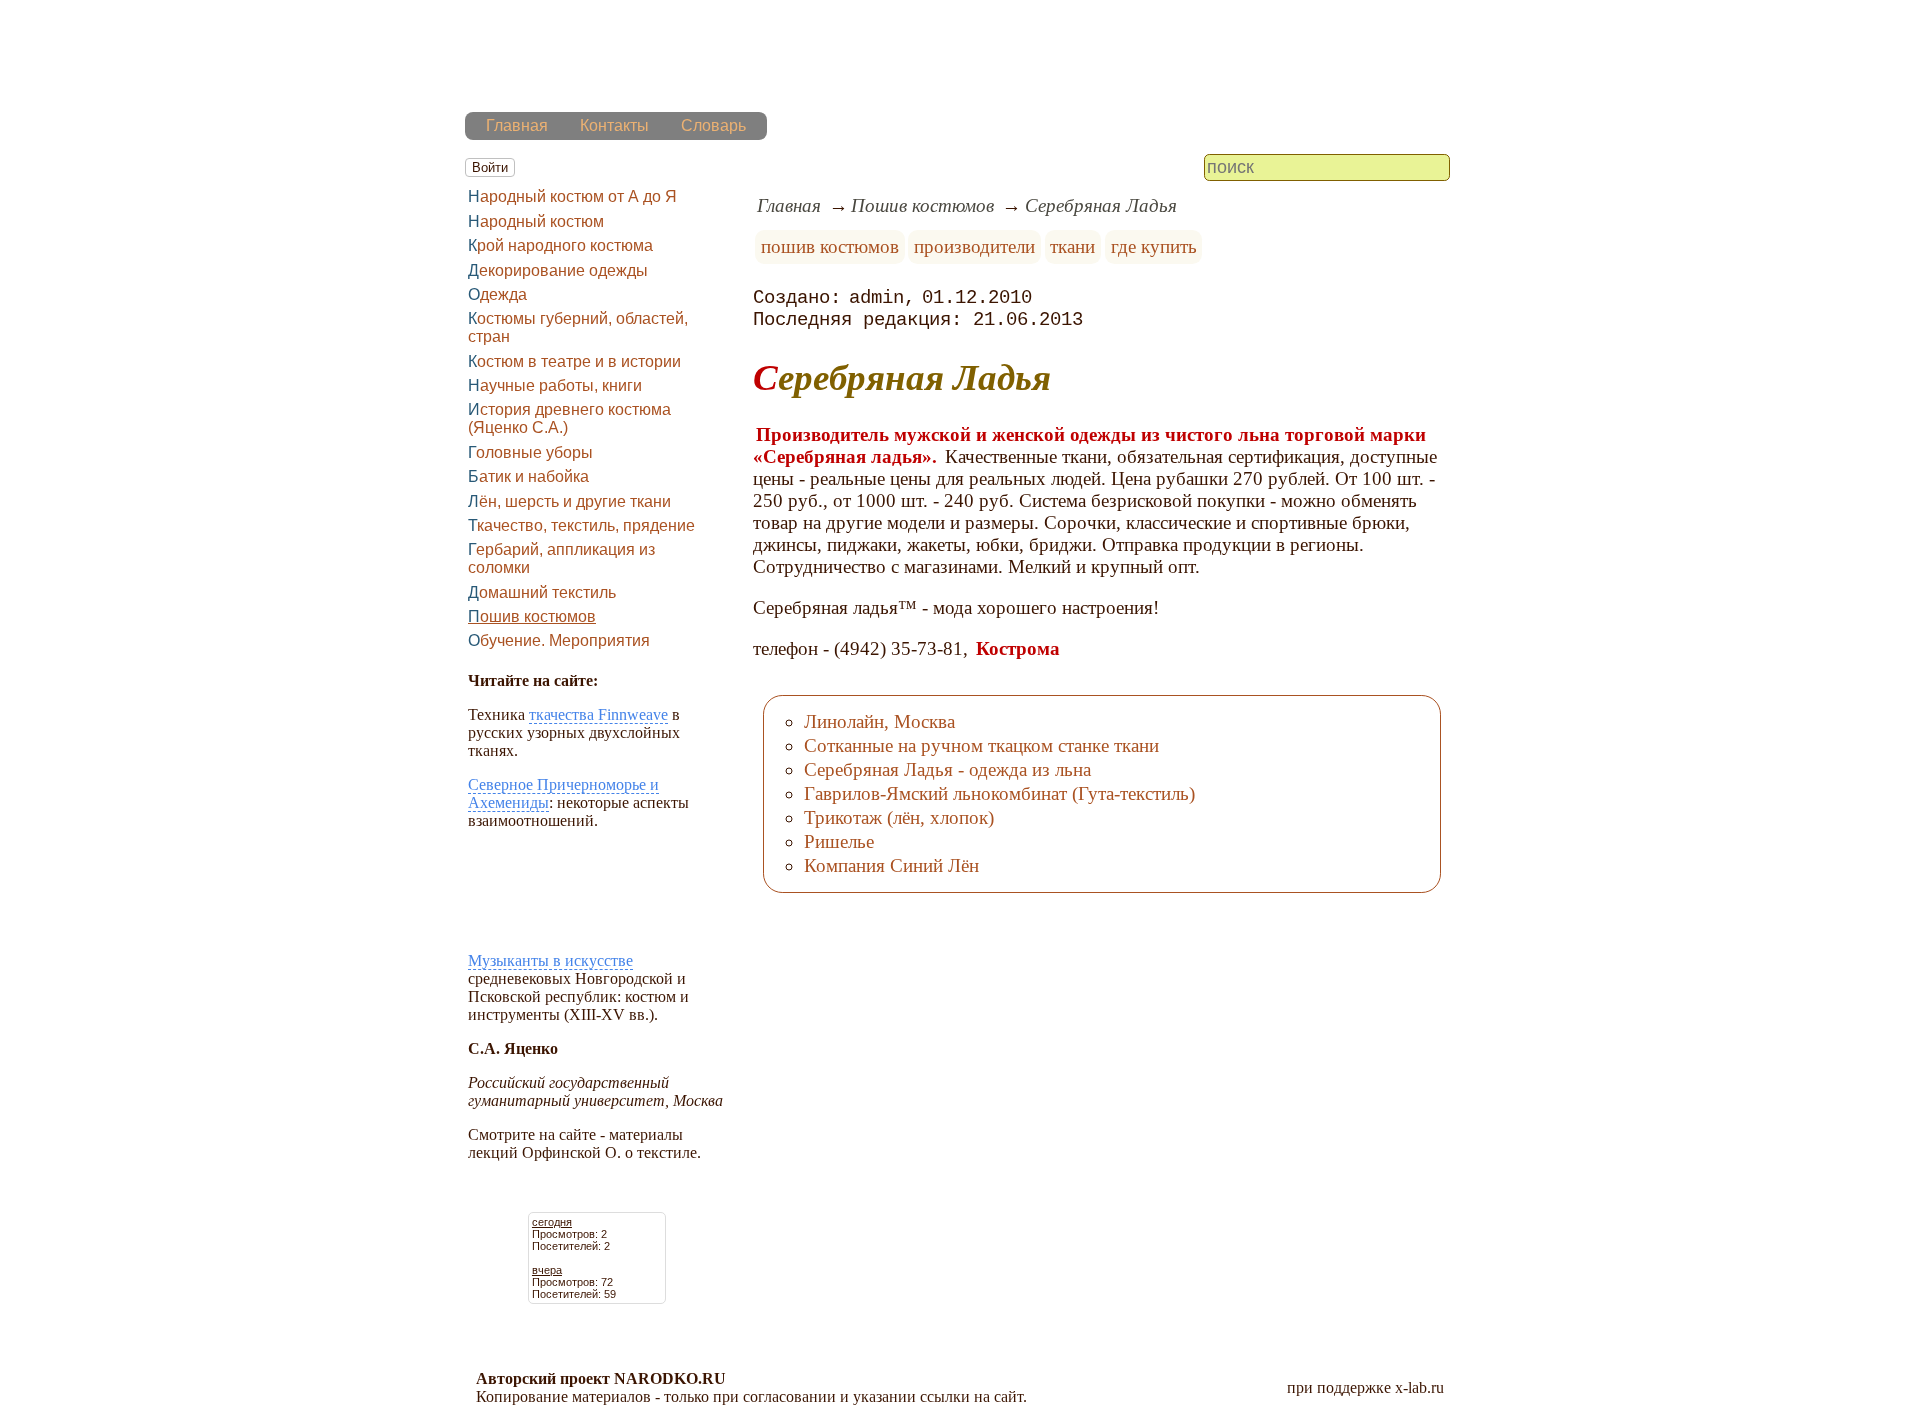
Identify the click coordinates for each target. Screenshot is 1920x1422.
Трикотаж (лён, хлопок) (899, 817)
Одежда (497, 294)
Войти (490, 167)
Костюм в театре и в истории (574, 361)
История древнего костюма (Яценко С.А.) (569, 418)
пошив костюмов (830, 246)
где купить (1154, 246)
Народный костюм (536, 221)
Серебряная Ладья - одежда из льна (947, 769)
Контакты (614, 125)
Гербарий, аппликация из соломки (561, 558)
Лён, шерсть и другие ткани (569, 501)
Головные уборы (530, 452)
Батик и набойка (528, 476)
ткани (1072, 246)
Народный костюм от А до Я (572, 196)
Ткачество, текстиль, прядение (581, 525)
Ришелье (839, 841)
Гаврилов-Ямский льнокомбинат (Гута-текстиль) (999, 793)
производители (974, 246)
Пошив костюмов (532, 616)
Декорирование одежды (558, 270)
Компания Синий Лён (891, 865)
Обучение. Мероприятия (559, 640)
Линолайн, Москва (879, 721)
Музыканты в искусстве (550, 960)
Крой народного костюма (560, 245)
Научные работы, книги (555, 385)
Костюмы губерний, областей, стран (578, 327)
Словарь (713, 125)
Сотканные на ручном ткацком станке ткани (981, 745)
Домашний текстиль (542, 592)
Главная (517, 125)
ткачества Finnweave (598, 714)
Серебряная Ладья (1101, 205)
